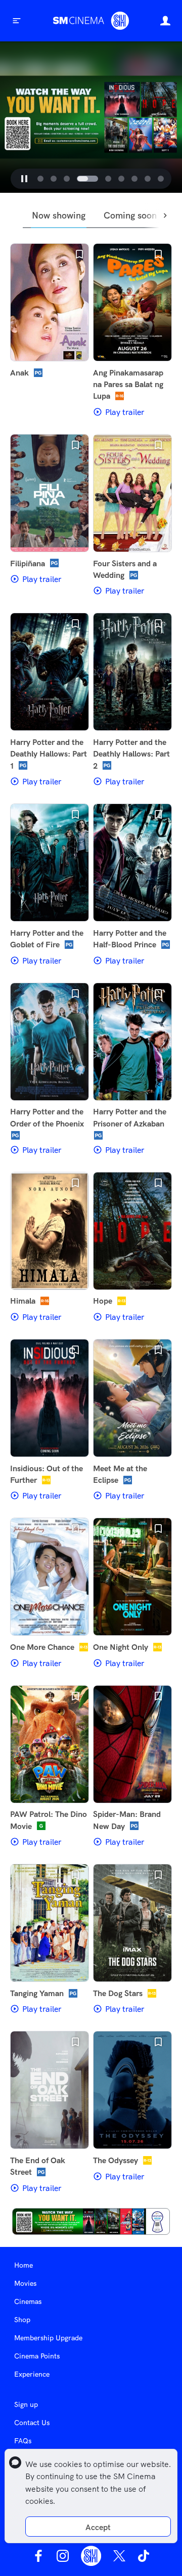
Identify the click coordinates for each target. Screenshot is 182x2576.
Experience (32, 2374)
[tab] (40, 179)
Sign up (26, 2404)
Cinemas (28, 2301)
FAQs (23, 2441)
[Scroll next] (166, 216)
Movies (25, 2283)
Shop (22, 2320)
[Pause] (24, 179)
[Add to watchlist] (79, 254)
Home (24, 2265)
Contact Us (32, 2423)
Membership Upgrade (48, 2338)
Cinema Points (37, 2356)
